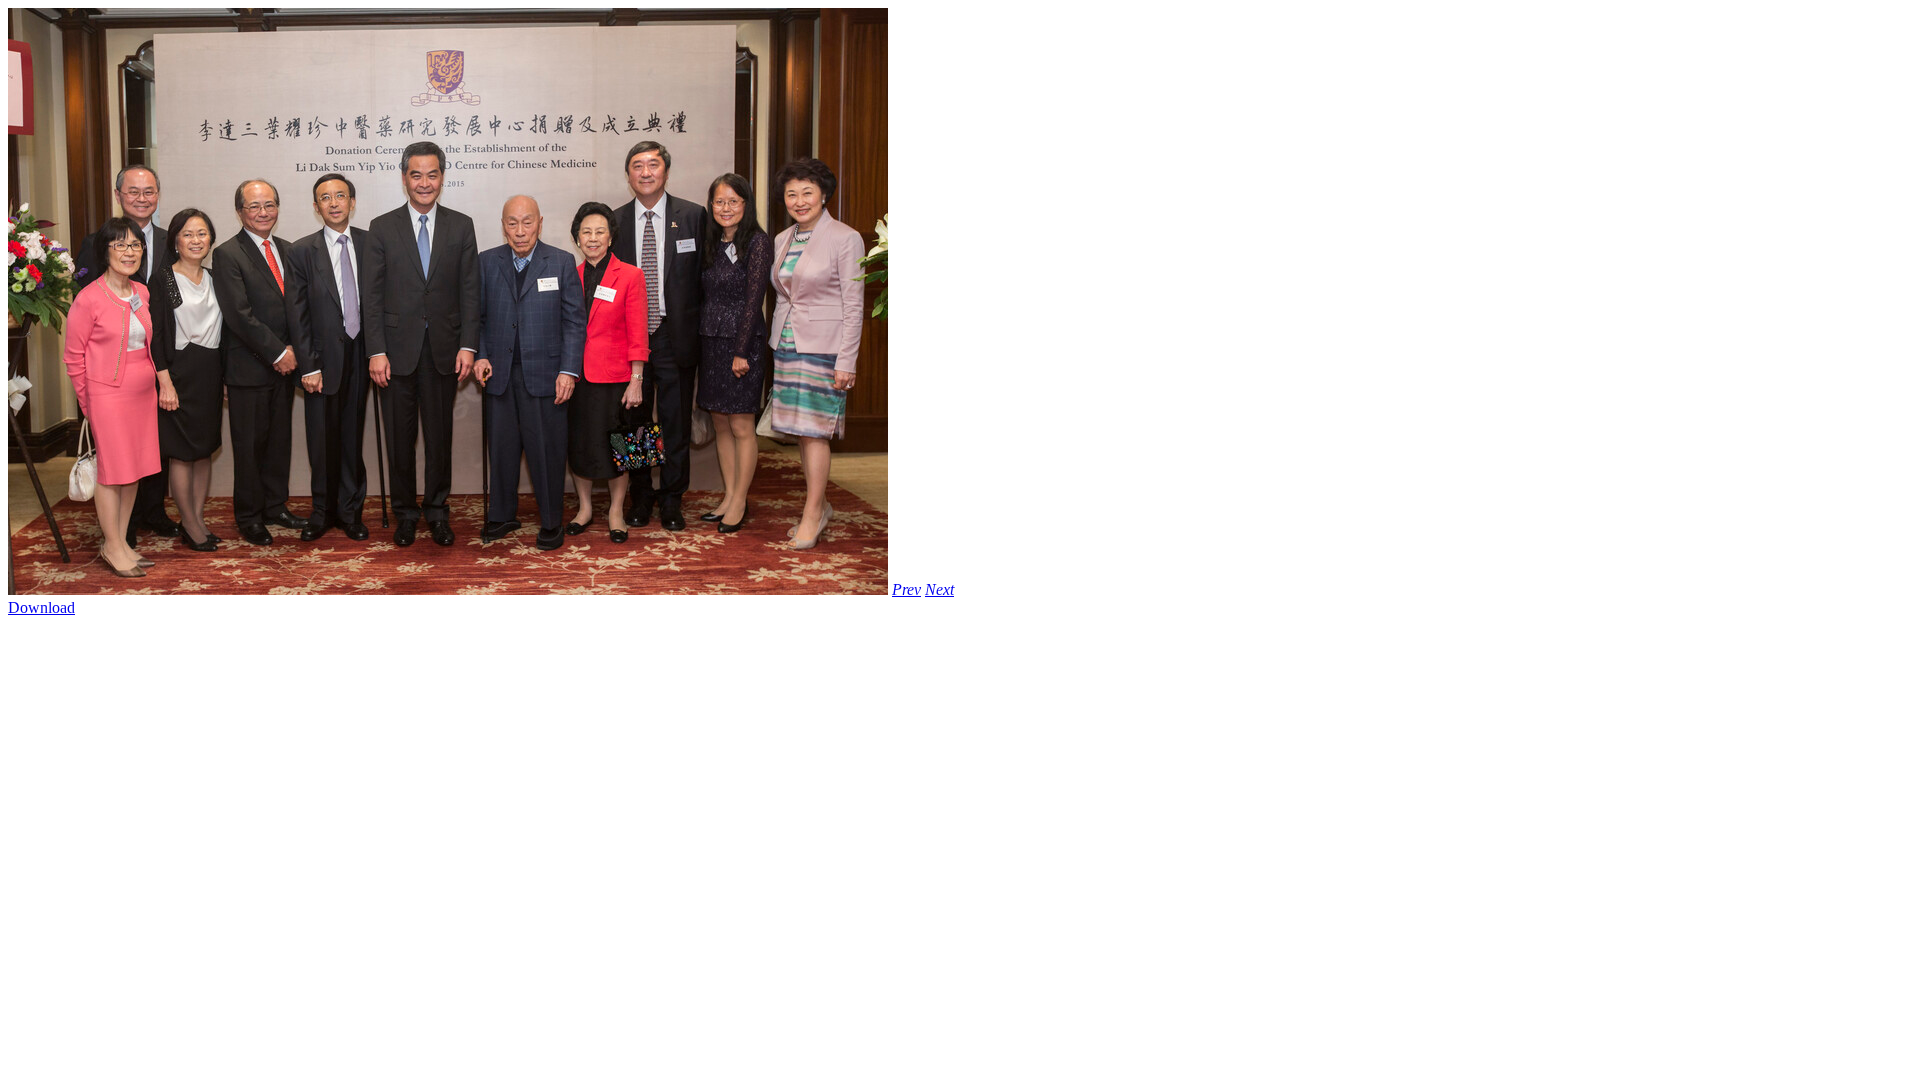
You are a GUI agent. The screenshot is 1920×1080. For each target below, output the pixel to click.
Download (41, 607)
